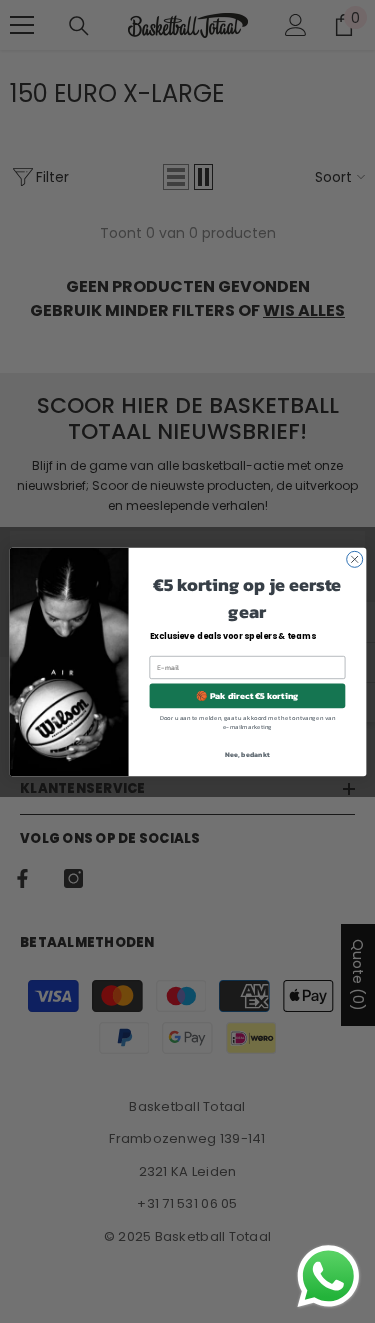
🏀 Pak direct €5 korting (247, 695)
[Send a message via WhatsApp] (328, 1276)
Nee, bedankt (247, 753)
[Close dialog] (354, 559)
